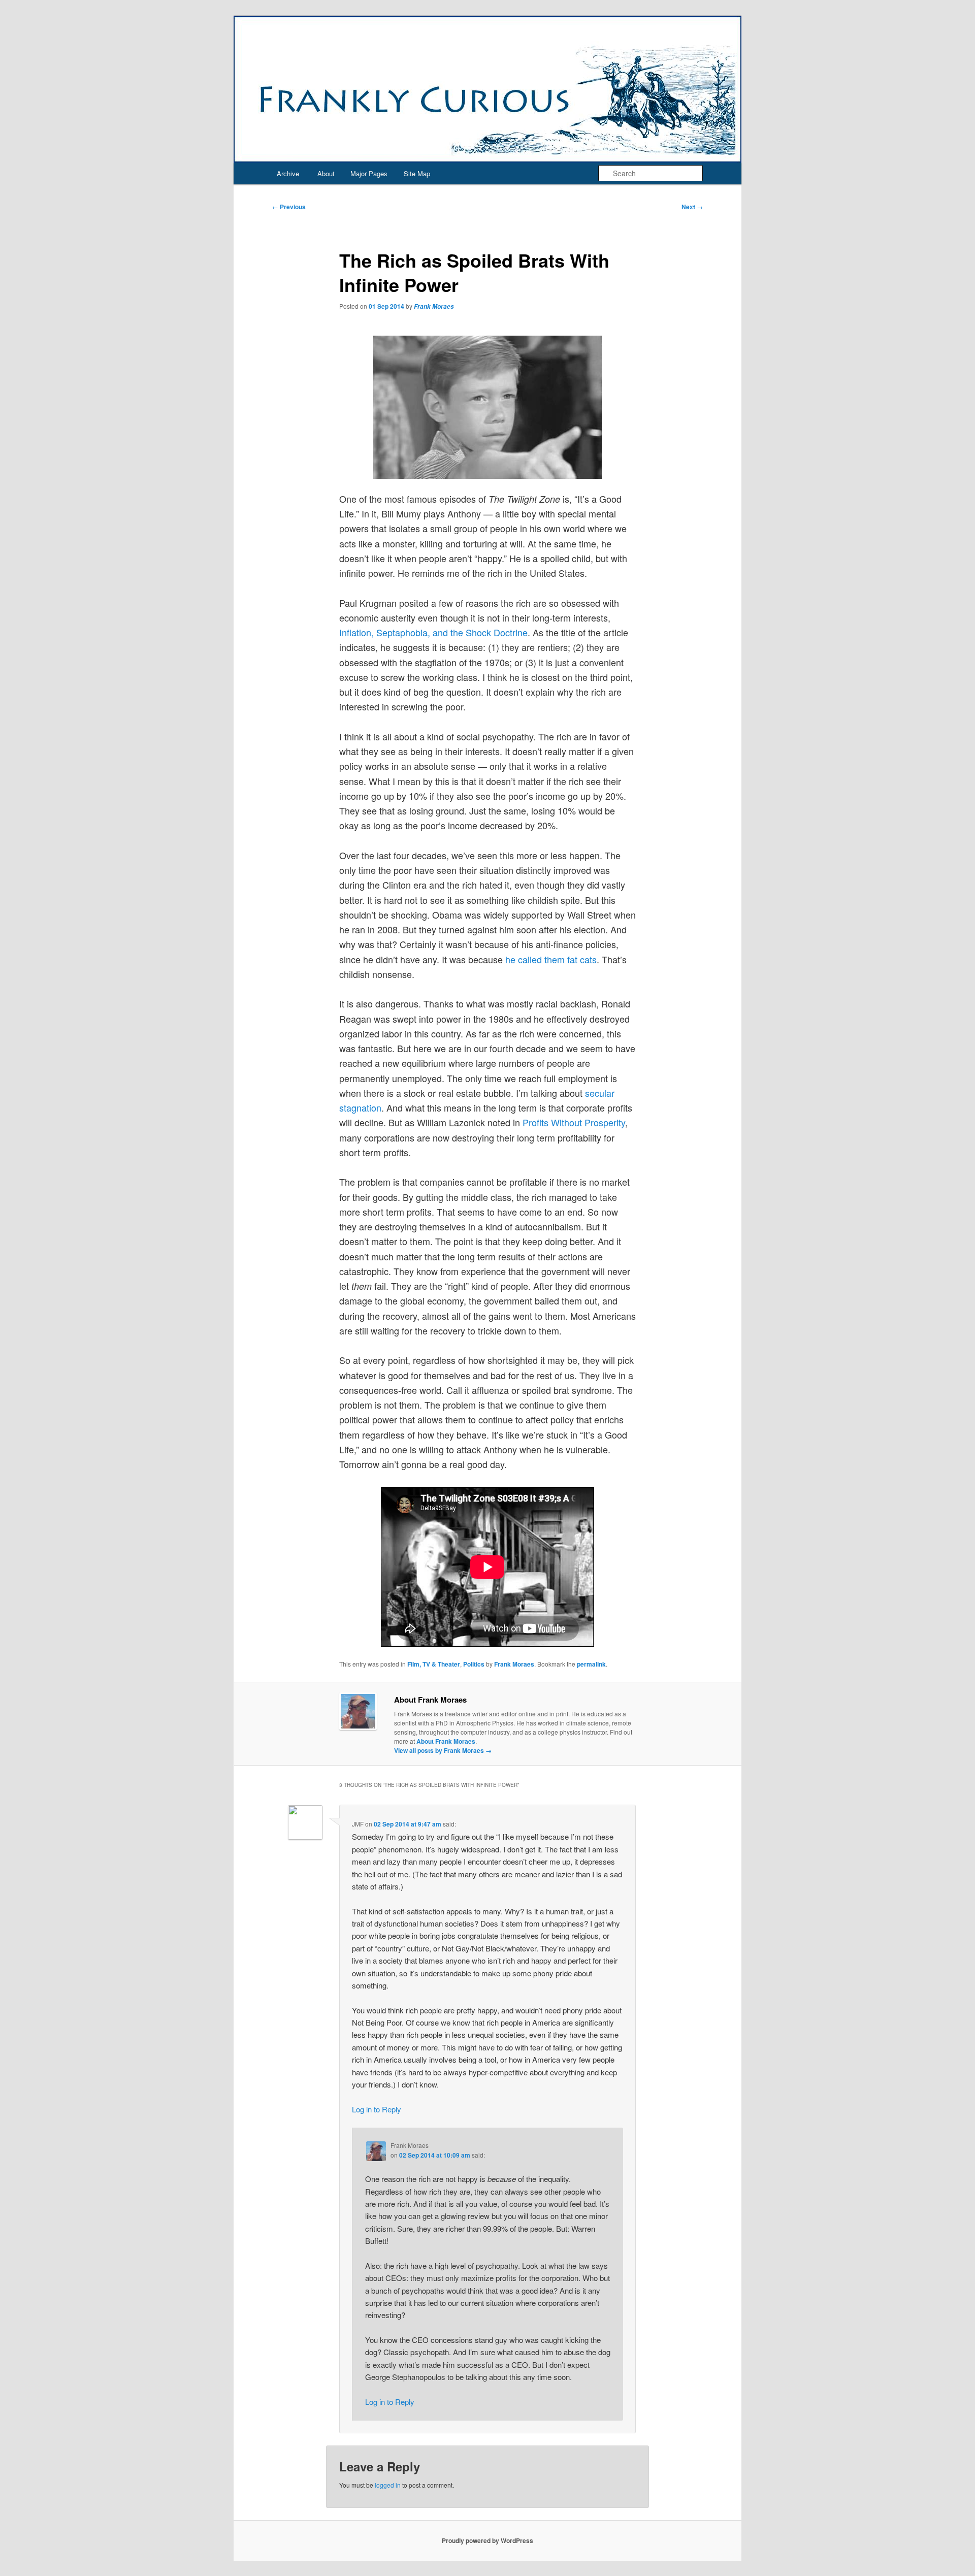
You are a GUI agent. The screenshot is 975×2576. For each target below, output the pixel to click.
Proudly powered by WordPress (487, 2540)
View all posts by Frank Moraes (443, 1750)
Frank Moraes (434, 306)
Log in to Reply (377, 2109)
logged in (388, 2485)
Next (692, 207)
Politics (474, 1664)
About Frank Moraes (446, 1741)
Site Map (417, 173)
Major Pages (369, 173)
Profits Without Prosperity (574, 1122)
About (326, 173)
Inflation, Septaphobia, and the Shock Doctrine (433, 632)
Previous (289, 207)
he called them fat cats (551, 959)
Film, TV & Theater (434, 1664)
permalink (591, 1664)
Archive (288, 173)
